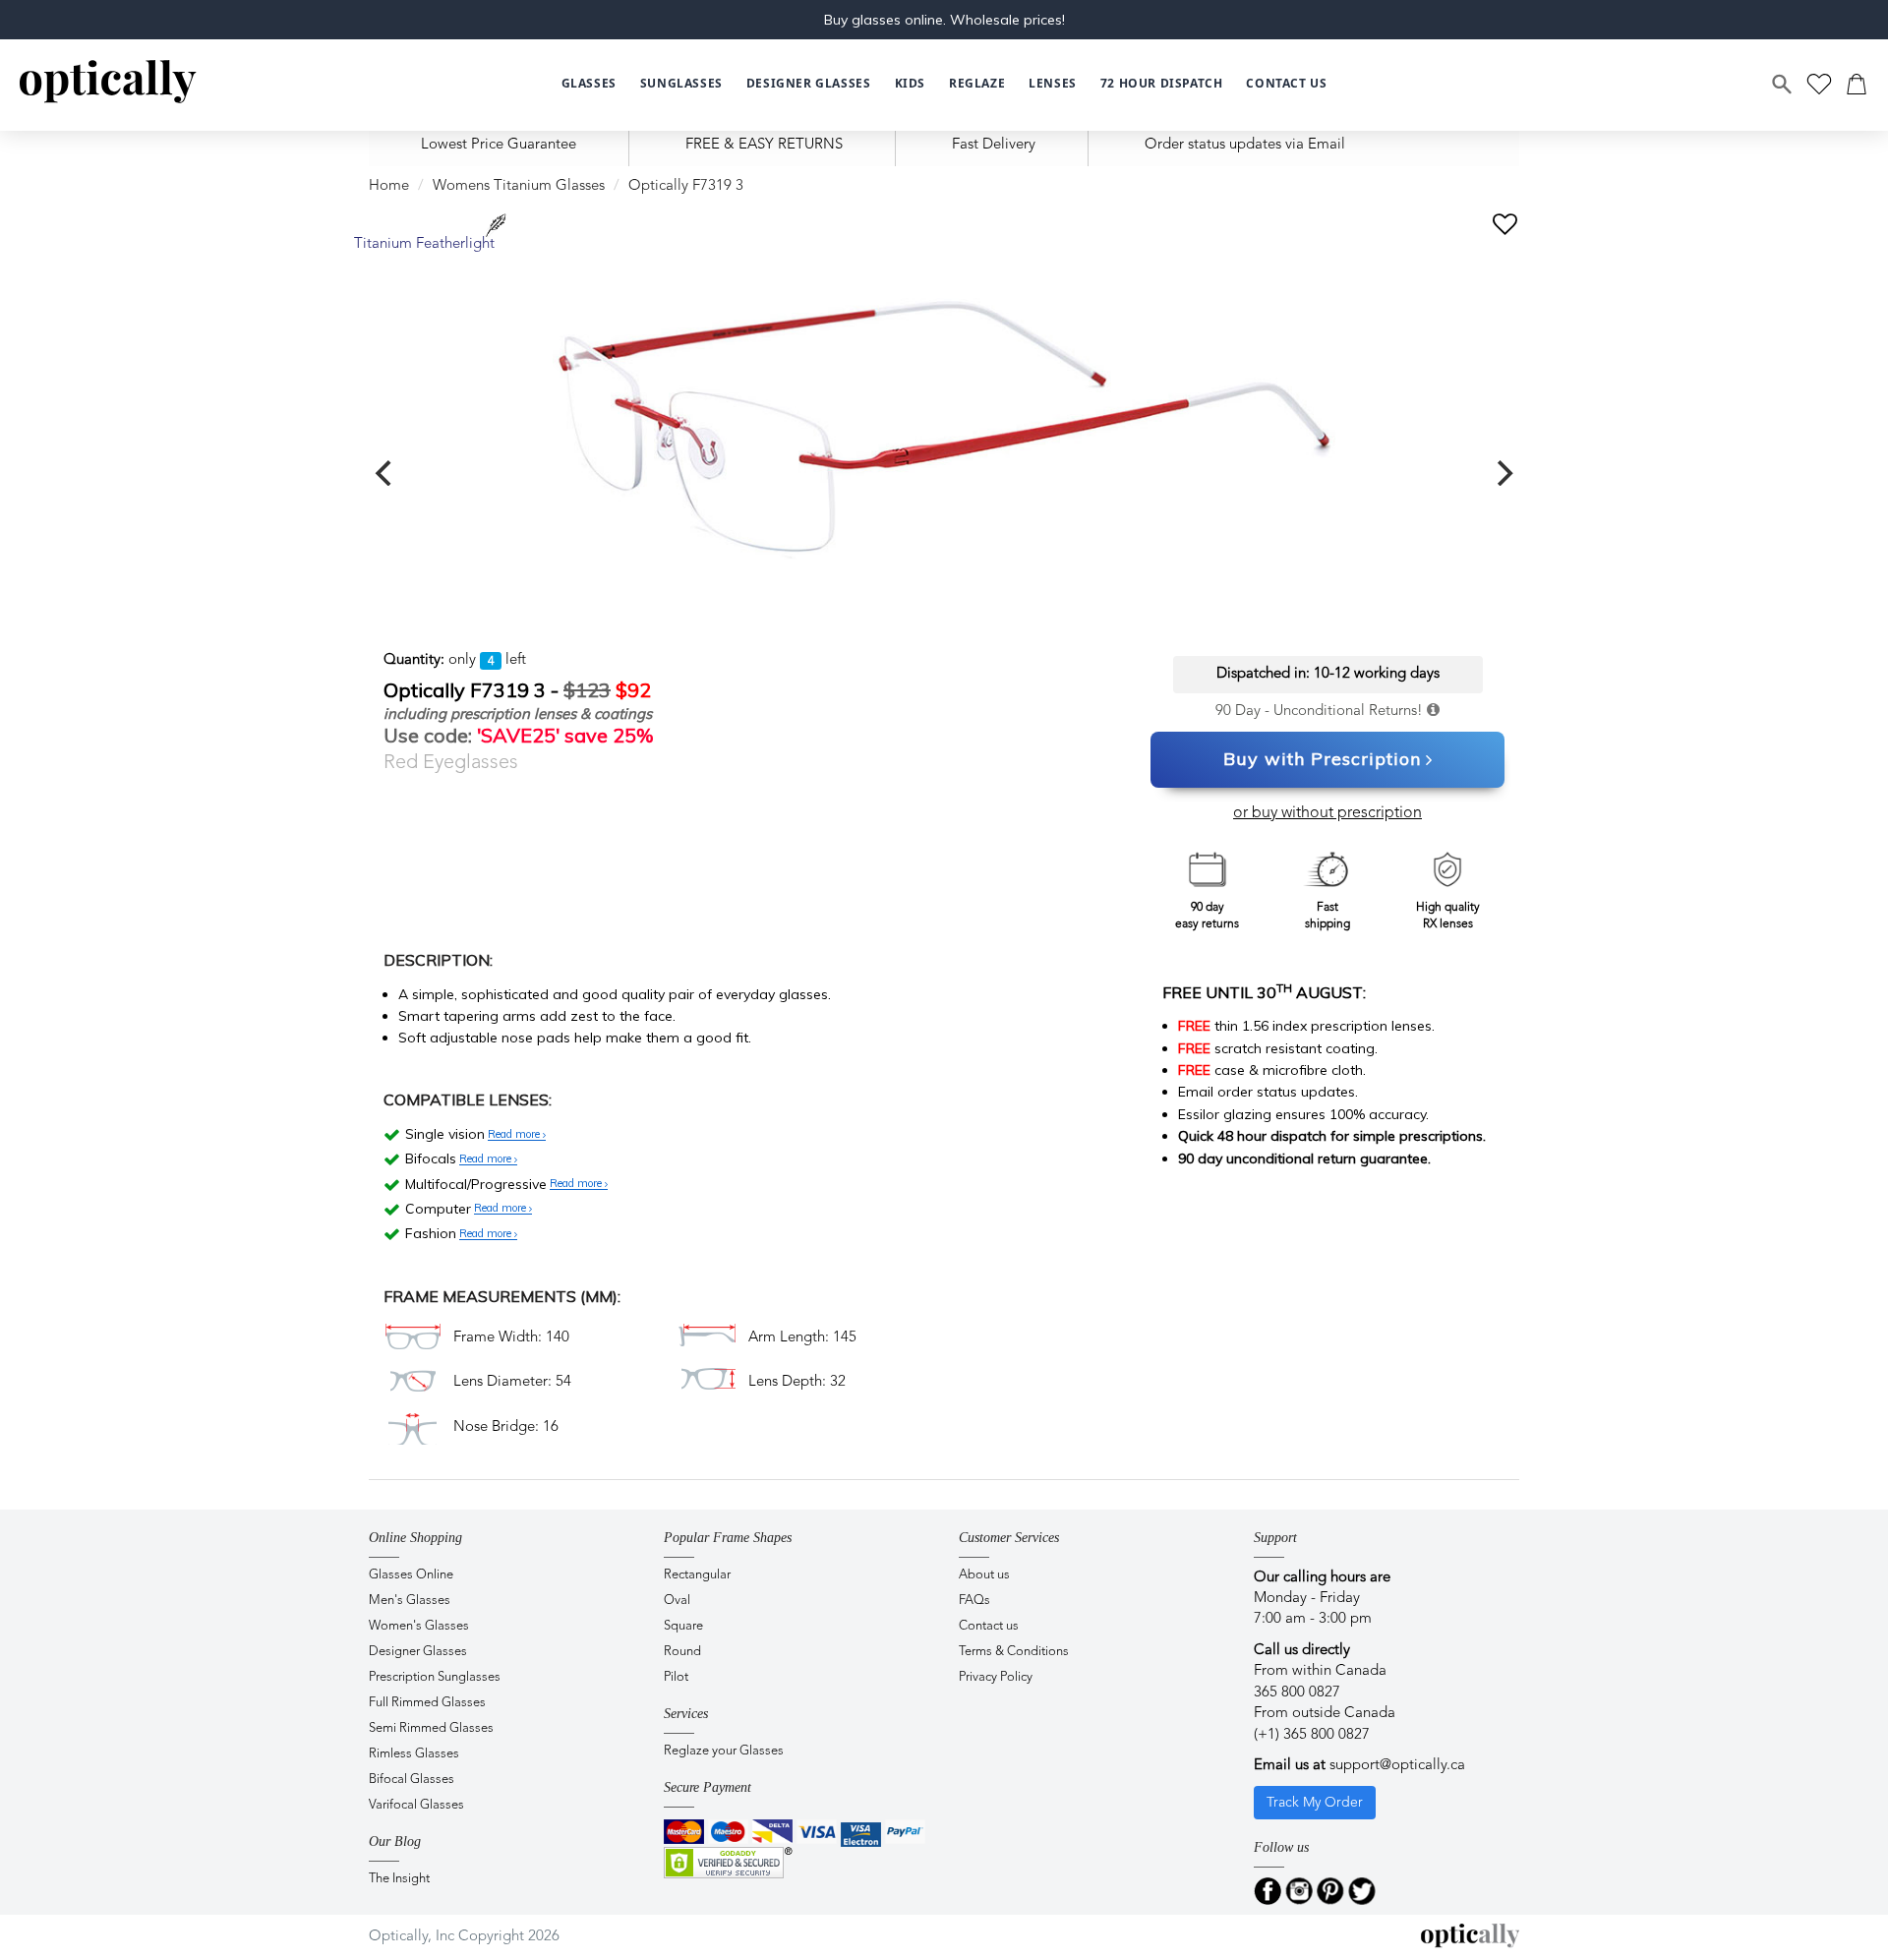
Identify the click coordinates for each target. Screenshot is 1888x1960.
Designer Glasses (418, 1652)
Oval (677, 1601)
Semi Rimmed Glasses (431, 1728)
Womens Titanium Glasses (519, 186)
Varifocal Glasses (416, 1805)
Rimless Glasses (414, 1754)
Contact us (989, 1626)
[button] (910, 84)
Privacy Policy (996, 1677)
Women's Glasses (419, 1626)
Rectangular (697, 1575)
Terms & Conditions (1014, 1652)
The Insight (399, 1879)
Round (682, 1652)
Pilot (676, 1677)
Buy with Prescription (1322, 759)
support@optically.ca (1397, 1766)
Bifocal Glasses (412, 1780)
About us (984, 1575)
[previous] (385, 473)
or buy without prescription (1327, 813)
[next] (1503, 473)
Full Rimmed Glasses (427, 1703)
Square (683, 1626)
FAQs (974, 1601)
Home (389, 186)
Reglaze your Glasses (724, 1751)
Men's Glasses (410, 1601)
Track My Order (1315, 1803)
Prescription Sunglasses (435, 1677)
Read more (515, 1135)
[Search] (1783, 85)
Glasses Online (411, 1575)
